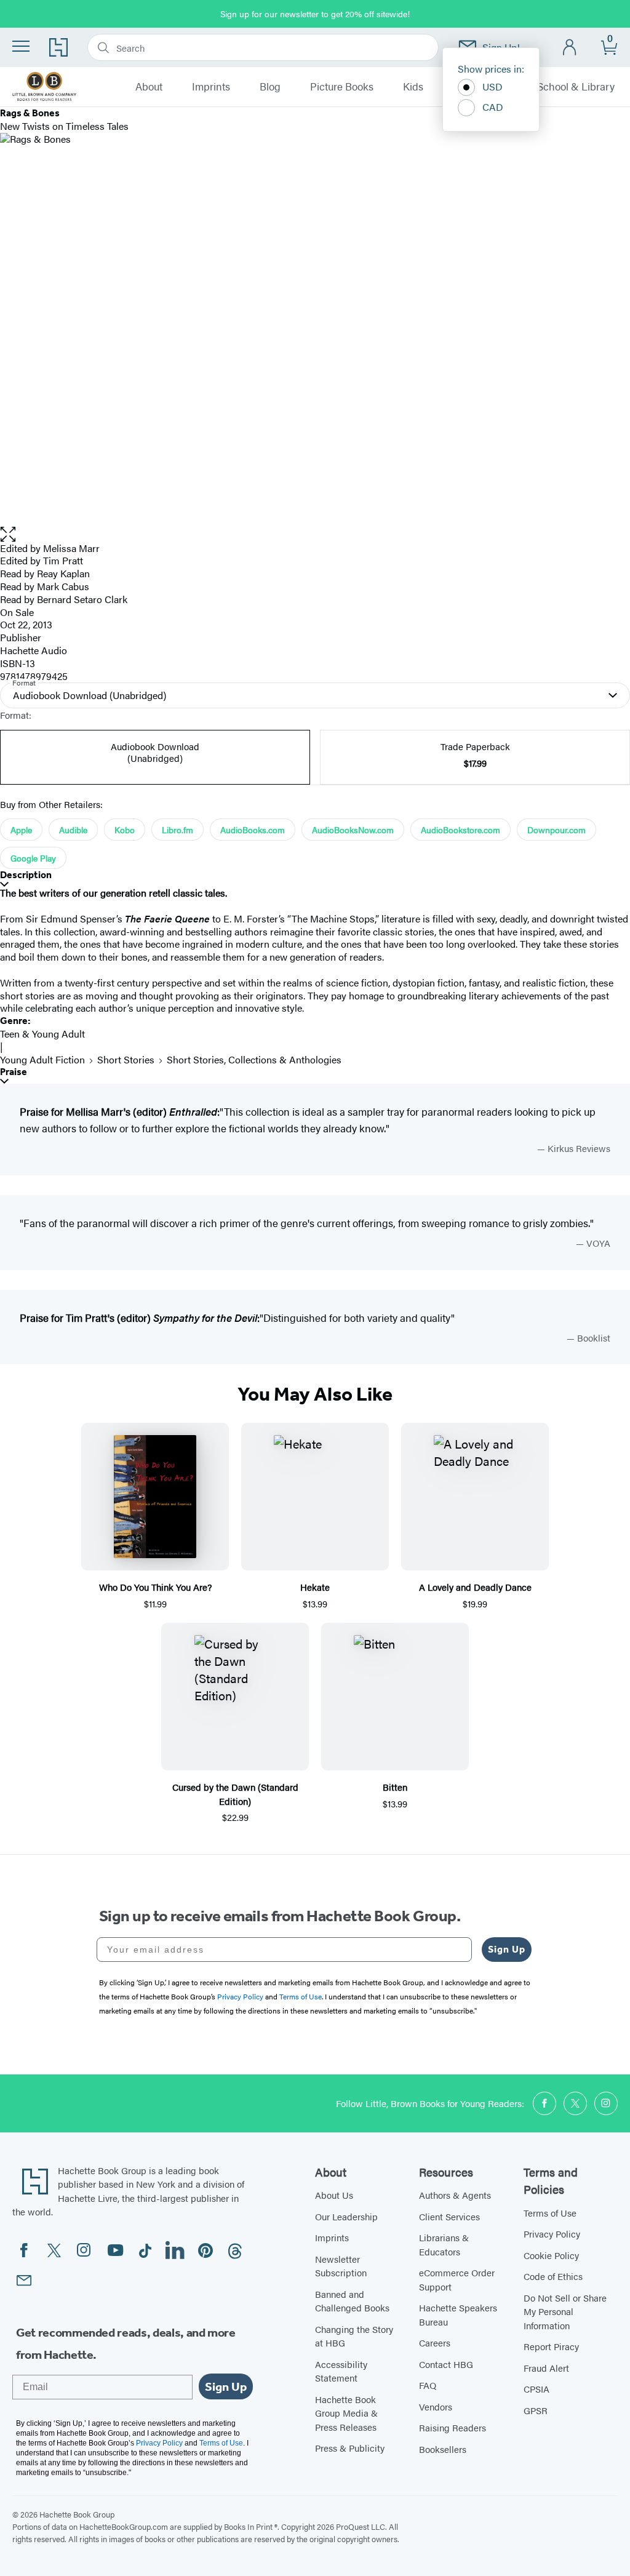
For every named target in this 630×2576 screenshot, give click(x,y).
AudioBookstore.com (461, 830)
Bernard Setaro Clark (82, 599)
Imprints (211, 87)
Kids (413, 87)
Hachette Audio (34, 650)
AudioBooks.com (253, 830)
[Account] (570, 48)
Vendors (436, 2406)
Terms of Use (550, 2213)
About (149, 87)
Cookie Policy (551, 2255)
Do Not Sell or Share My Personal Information (565, 2311)
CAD (493, 107)
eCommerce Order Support (457, 2279)
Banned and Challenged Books (352, 2301)
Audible (73, 830)
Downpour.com (556, 830)
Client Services (449, 2216)
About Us (334, 2195)
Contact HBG (446, 2364)
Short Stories (126, 1059)
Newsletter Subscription (341, 2266)
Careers (435, 2342)
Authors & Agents (455, 2195)
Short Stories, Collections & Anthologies (254, 1059)
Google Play (33, 858)
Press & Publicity (350, 2448)
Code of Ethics (553, 2276)
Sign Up (507, 1949)
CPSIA (536, 2389)
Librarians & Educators (444, 2244)
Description (26, 875)
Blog (270, 87)
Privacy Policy (552, 2234)
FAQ (428, 2385)
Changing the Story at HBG (354, 2336)
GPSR (536, 2410)
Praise (14, 1072)
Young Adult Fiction (42, 1059)
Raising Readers (453, 2427)
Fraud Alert (546, 2368)
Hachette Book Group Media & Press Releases (346, 2413)
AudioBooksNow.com (353, 830)
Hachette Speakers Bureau (458, 2314)
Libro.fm (177, 830)
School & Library (576, 87)
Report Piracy (551, 2346)
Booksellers (443, 2449)
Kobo (125, 830)
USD (492, 86)
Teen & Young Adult (42, 1034)
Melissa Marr (71, 548)
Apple (21, 830)
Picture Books (342, 87)
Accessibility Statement (341, 2371)
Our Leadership (346, 2216)
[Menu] (21, 46)
